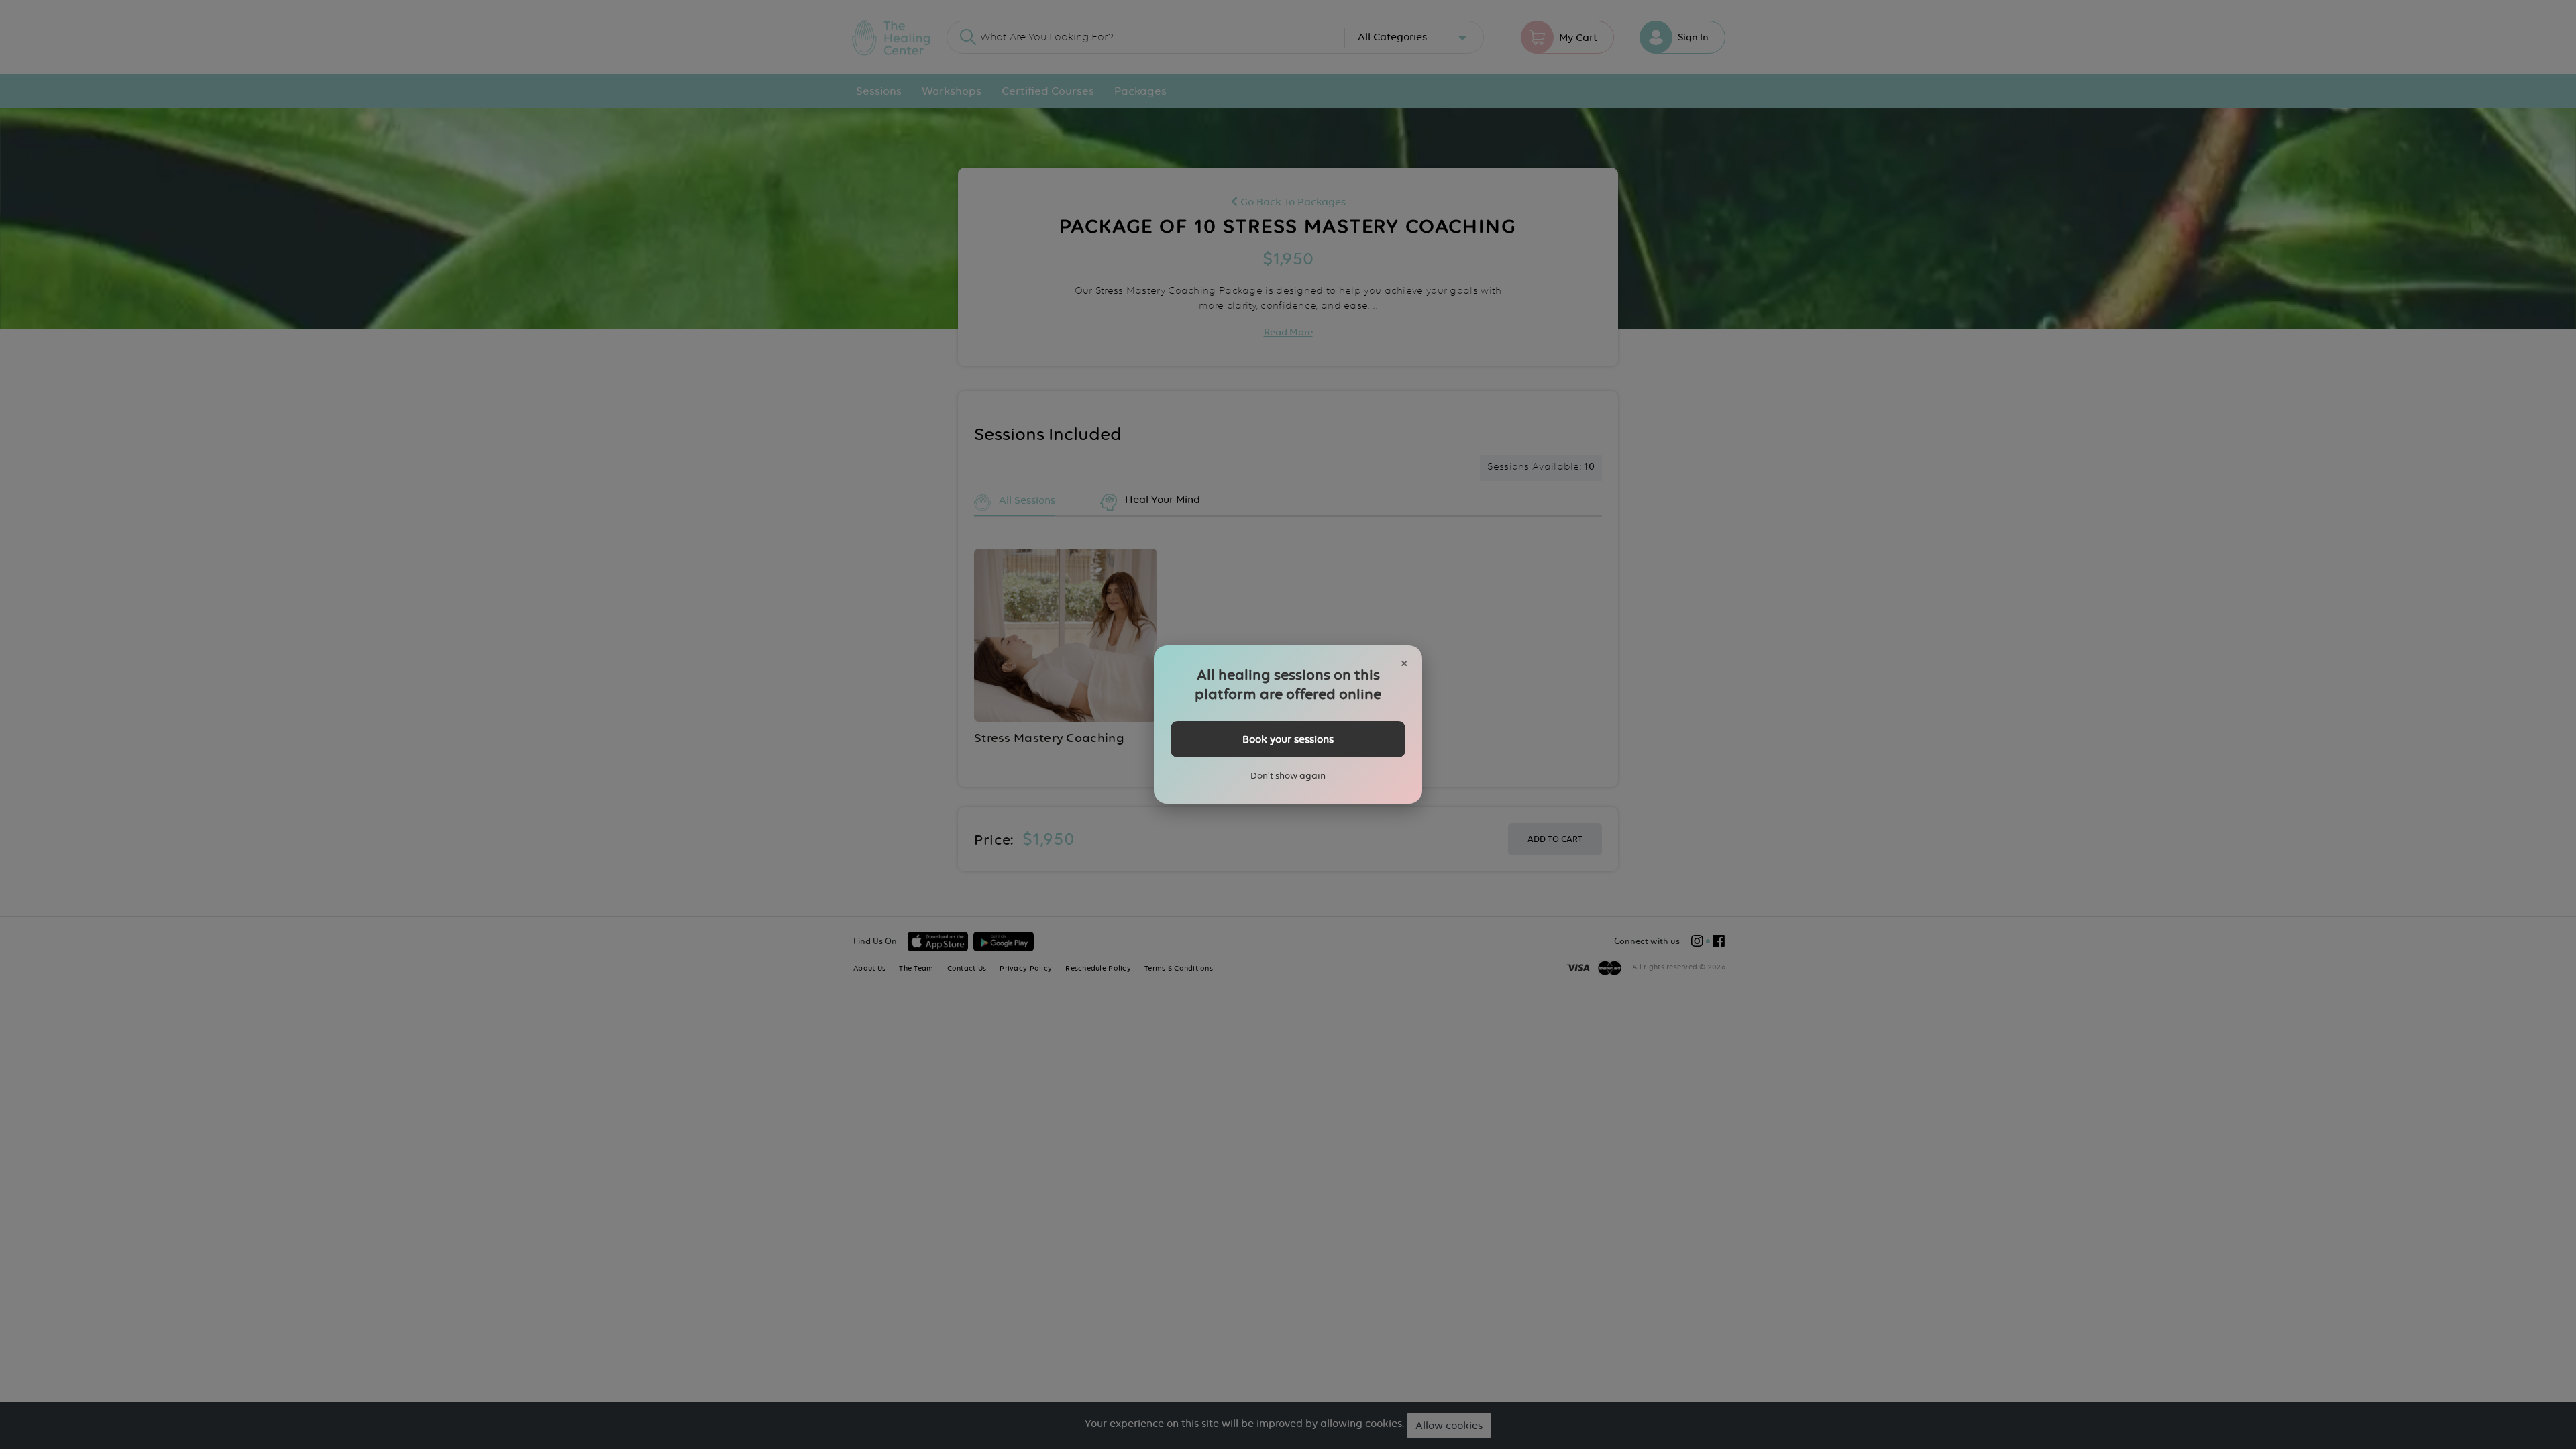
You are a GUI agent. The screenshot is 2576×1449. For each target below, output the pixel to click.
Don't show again (1288, 775)
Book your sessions (1288, 739)
